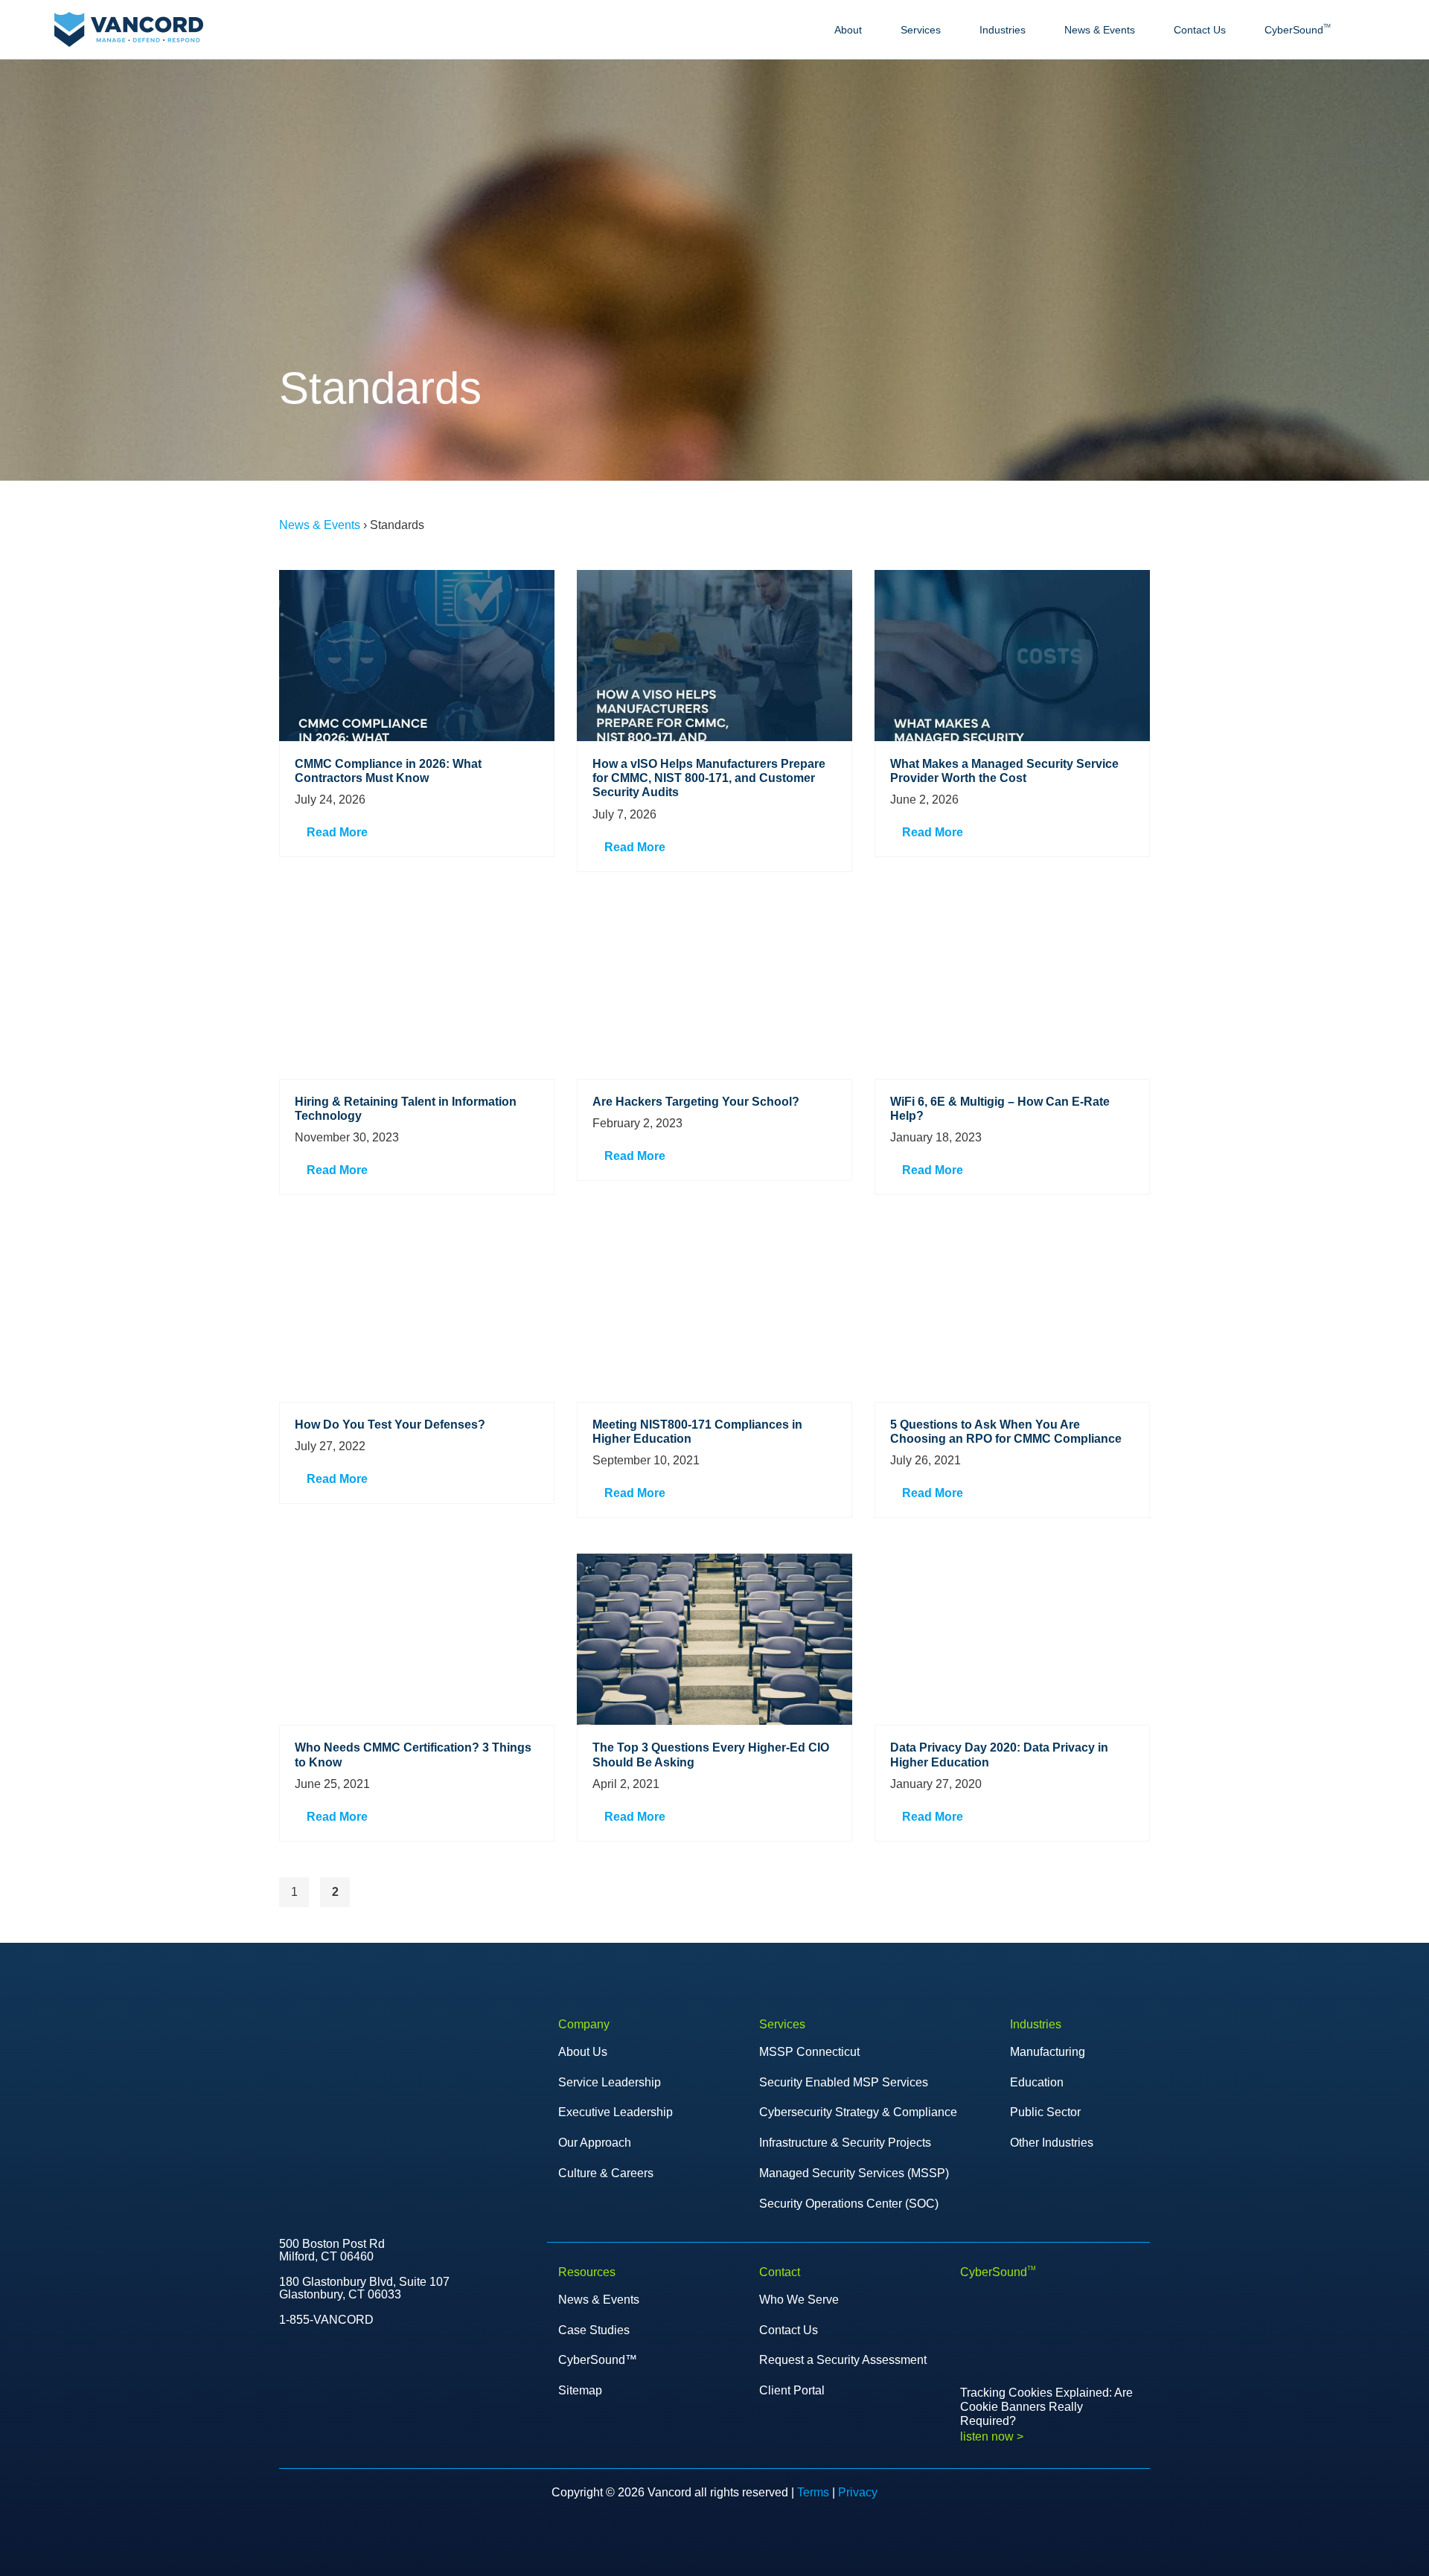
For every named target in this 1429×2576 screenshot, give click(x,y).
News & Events (1100, 30)
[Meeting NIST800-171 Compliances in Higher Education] (714, 1316)
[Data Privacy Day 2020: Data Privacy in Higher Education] (1012, 1639)
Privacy (858, 2492)
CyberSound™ (598, 2360)
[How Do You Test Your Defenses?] (417, 1316)
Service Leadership (610, 2082)
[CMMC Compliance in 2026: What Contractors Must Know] (417, 656)
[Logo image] (329, 2053)
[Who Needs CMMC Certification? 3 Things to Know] (417, 1639)
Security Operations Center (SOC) (849, 2204)
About (848, 30)
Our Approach (595, 2143)
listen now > (992, 2436)
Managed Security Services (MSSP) (854, 2173)
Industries (1003, 30)
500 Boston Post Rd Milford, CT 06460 (332, 2250)
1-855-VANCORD (326, 2320)
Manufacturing (1048, 2052)
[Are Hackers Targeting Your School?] (714, 993)
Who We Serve (799, 2300)
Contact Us (1200, 30)
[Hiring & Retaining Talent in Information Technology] (417, 993)
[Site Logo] (129, 29)
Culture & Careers (606, 2173)
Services (921, 30)
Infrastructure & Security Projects (845, 2143)
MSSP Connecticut (809, 2052)
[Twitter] (284, 2412)
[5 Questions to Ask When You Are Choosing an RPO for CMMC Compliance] (1012, 1316)
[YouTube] (315, 2412)
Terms (813, 2492)
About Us (583, 2052)
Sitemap (580, 2390)
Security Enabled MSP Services (844, 2082)
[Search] (1368, 30)
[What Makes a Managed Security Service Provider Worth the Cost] (1012, 656)
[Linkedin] (377, 2412)
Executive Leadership (616, 2112)
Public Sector (1045, 2112)
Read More (336, 832)
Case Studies (594, 2330)
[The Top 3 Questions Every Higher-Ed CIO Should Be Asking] (714, 1639)
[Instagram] (409, 2412)
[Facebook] (346, 2412)
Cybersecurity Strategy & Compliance (858, 2112)
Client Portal (792, 2390)
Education (1037, 2082)
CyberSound (1298, 29)
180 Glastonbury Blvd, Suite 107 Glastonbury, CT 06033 (364, 2288)
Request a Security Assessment (843, 2360)
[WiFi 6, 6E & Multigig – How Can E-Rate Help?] (1012, 993)
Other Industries (1052, 2143)
